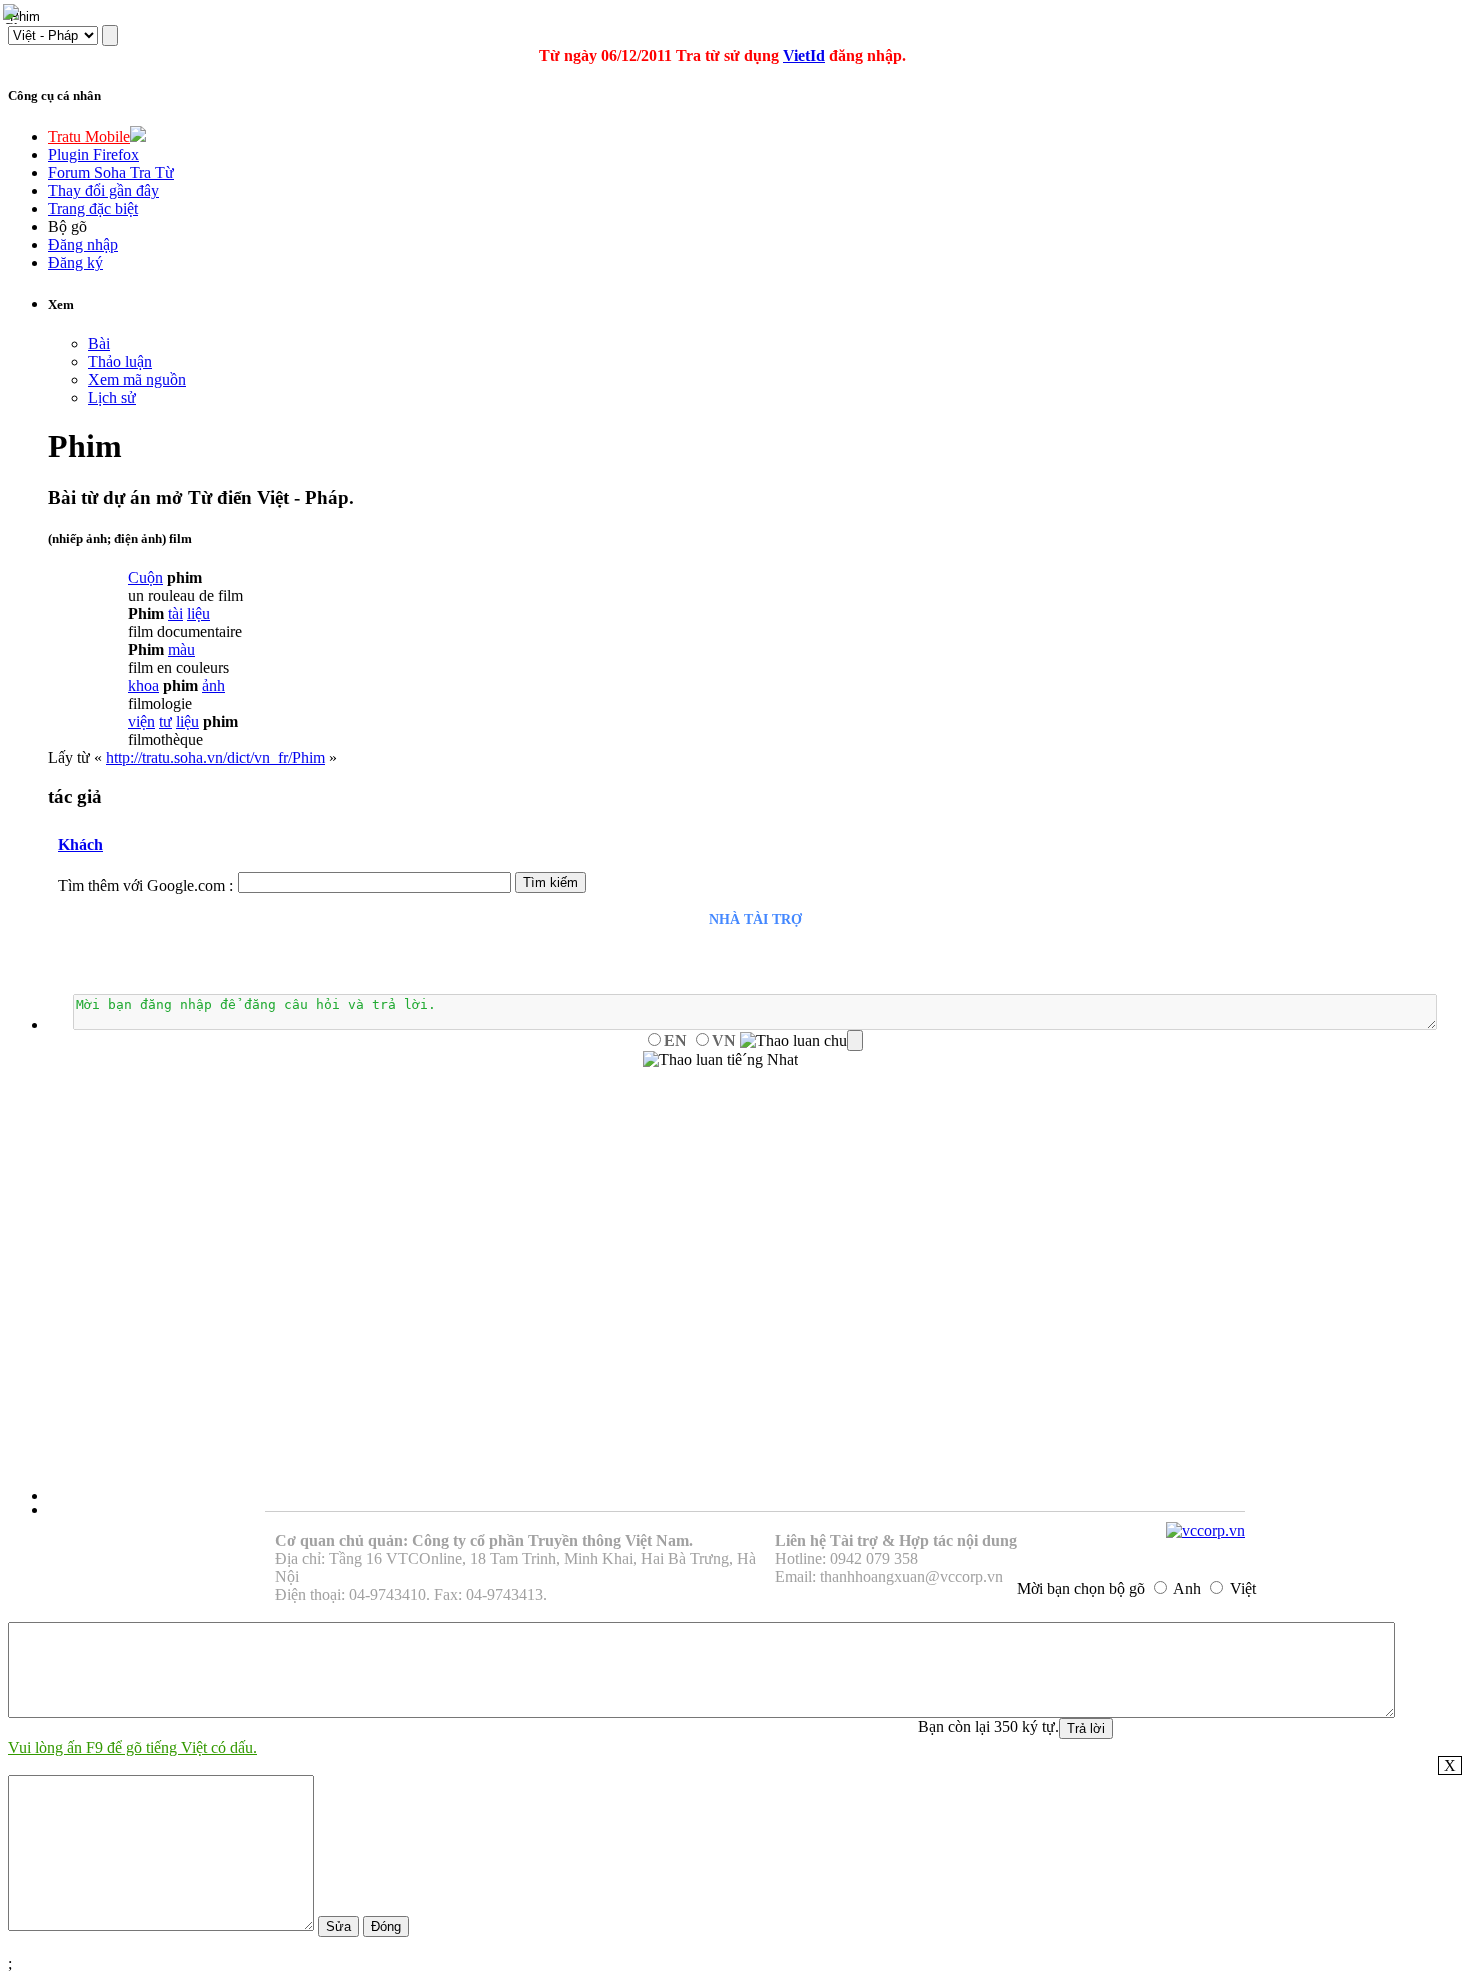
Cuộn (145, 577)
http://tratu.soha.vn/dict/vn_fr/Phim (215, 757)
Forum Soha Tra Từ (111, 172)
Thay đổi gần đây (103, 190)
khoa (143, 685)
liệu (198, 613)
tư (165, 721)
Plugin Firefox (93, 154)
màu (181, 649)
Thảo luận (120, 361)
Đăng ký (75, 262)
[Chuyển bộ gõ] (14, 14)
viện (141, 721)
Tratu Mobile (89, 136)
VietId (804, 55)
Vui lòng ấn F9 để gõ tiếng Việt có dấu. (132, 1747)
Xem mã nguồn (137, 379)
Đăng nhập (83, 244)
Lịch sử (112, 397)
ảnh (213, 685)
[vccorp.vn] (1205, 1530)
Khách (80, 844)
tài (175, 613)
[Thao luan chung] (801, 1041)
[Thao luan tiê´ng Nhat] (720, 1060)
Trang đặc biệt (93, 208)
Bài (99, 343)
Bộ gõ (67, 226)
